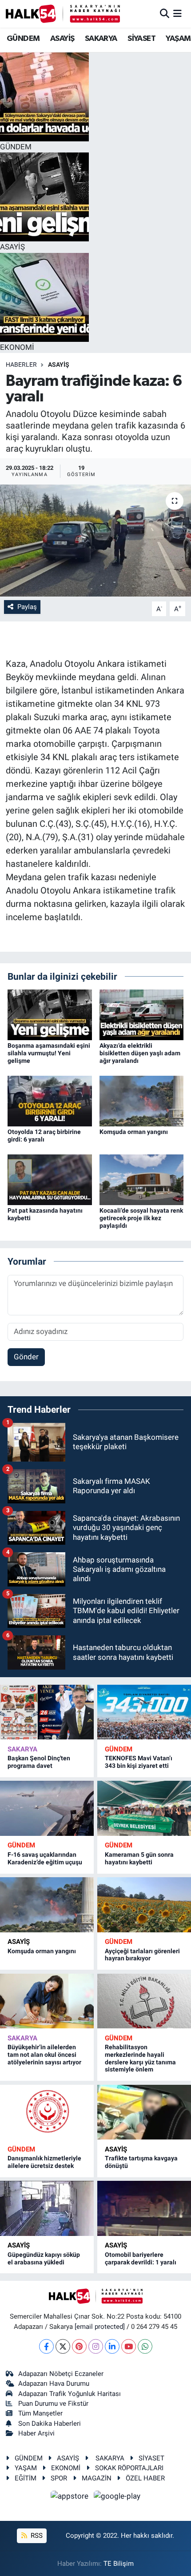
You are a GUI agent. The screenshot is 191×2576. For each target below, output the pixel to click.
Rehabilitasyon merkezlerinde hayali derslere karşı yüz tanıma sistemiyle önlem (140, 2058)
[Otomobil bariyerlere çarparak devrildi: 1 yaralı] (144, 2208)
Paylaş (27, 607)
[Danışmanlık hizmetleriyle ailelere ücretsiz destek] (47, 2112)
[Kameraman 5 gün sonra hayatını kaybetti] (144, 1808)
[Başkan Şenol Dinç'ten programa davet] (47, 1712)
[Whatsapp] (145, 2346)
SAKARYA (101, 39)
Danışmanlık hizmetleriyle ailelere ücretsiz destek (44, 2162)
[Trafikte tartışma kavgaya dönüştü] (144, 2112)
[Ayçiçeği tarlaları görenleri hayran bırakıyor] (144, 1905)
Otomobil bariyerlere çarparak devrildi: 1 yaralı (141, 2258)
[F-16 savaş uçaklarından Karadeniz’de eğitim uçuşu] (47, 1808)
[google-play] (117, 2498)
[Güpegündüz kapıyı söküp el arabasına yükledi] (47, 2208)
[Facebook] (46, 2346)
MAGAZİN (97, 2478)
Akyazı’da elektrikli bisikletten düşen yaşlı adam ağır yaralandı (140, 1053)
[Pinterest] (79, 2346)
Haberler (21, 365)
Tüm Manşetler (40, 2413)
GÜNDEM (23, 39)
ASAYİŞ (62, 39)
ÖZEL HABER (145, 2478)
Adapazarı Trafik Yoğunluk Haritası (70, 2394)
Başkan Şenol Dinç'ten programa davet (39, 1762)
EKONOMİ (66, 2468)
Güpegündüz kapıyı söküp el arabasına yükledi (44, 2258)
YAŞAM (178, 39)
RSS (36, 2536)
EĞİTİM (26, 2478)
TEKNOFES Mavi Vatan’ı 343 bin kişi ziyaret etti (139, 1762)
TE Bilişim (119, 2564)
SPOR (59, 2478)
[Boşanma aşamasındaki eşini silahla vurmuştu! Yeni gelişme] (50, 1014)
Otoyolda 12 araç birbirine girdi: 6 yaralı (44, 1136)
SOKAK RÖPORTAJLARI (129, 2468)
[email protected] (100, 2327)
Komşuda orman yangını (134, 1132)
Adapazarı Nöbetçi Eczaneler (61, 2374)
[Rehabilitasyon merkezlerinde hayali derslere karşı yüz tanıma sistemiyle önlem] (144, 2001)
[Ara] (165, 13)
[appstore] (71, 2498)
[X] (63, 2346)
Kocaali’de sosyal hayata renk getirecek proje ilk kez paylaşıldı (141, 1218)
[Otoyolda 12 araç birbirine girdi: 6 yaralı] (50, 1100)
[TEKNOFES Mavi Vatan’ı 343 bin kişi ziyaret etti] (144, 1712)
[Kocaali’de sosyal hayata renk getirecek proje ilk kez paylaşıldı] (142, 1179)
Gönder (26, 1357)
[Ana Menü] (177, 13)
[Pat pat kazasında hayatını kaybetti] (50, 1179)
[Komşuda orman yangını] (142, 1100)
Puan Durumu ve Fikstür (53, 2404)
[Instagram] (96, 2346)
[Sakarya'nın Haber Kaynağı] (63, 14)
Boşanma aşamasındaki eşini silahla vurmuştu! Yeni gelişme (49, 1053)
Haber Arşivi (36, 2433)
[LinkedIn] (112, 2346)
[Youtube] (129, 2346)
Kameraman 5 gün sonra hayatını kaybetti (139, 1858)
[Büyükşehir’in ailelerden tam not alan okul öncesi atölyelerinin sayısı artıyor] (47, 2001)
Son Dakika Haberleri (50, 2424)
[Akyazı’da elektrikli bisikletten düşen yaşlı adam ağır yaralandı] (142, 1014)
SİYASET (141, 39)
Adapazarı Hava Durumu (54, 2384)
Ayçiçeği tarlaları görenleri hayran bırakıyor (142, 1955)
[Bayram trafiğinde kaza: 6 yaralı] (95, 541)
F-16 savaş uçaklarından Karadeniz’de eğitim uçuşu (45, 1858)
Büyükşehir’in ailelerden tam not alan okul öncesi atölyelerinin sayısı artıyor (44, 2055)
